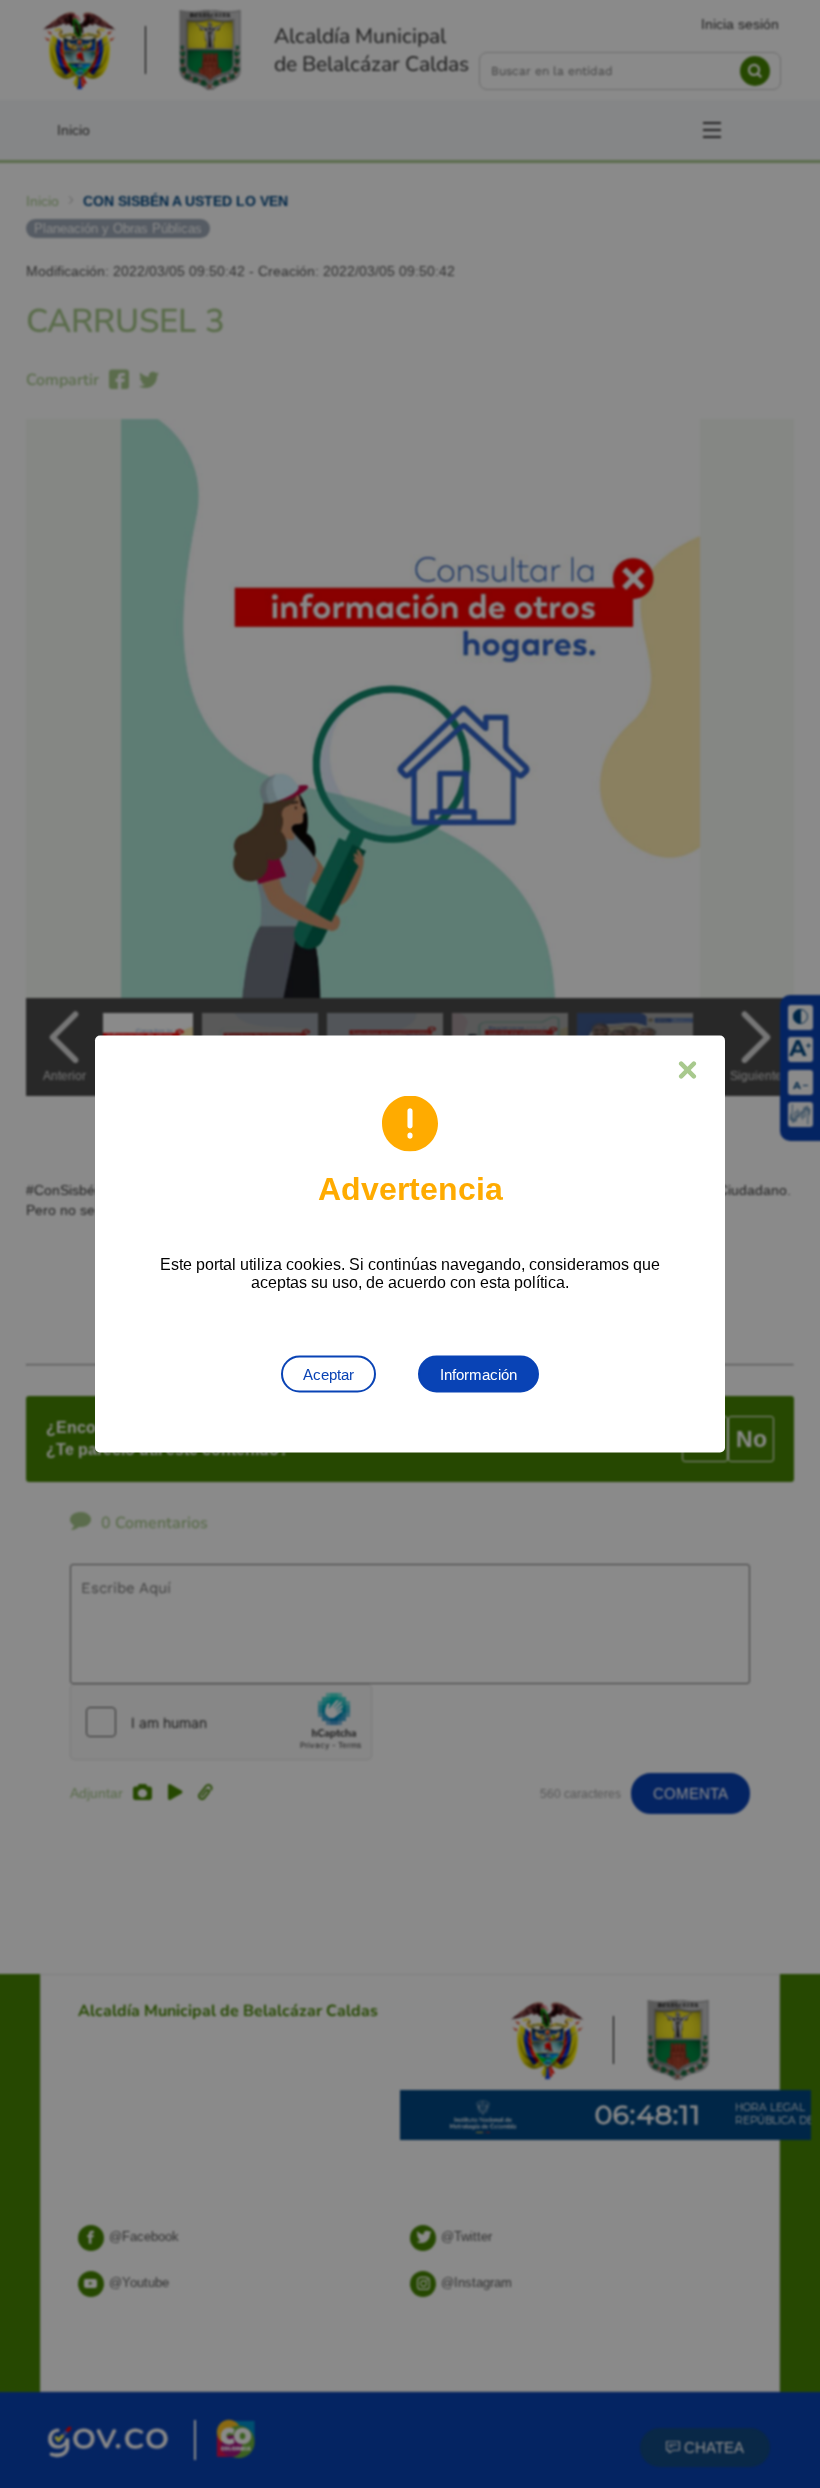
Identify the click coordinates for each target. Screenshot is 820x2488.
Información (478, 1374)
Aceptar (328, 1374)
